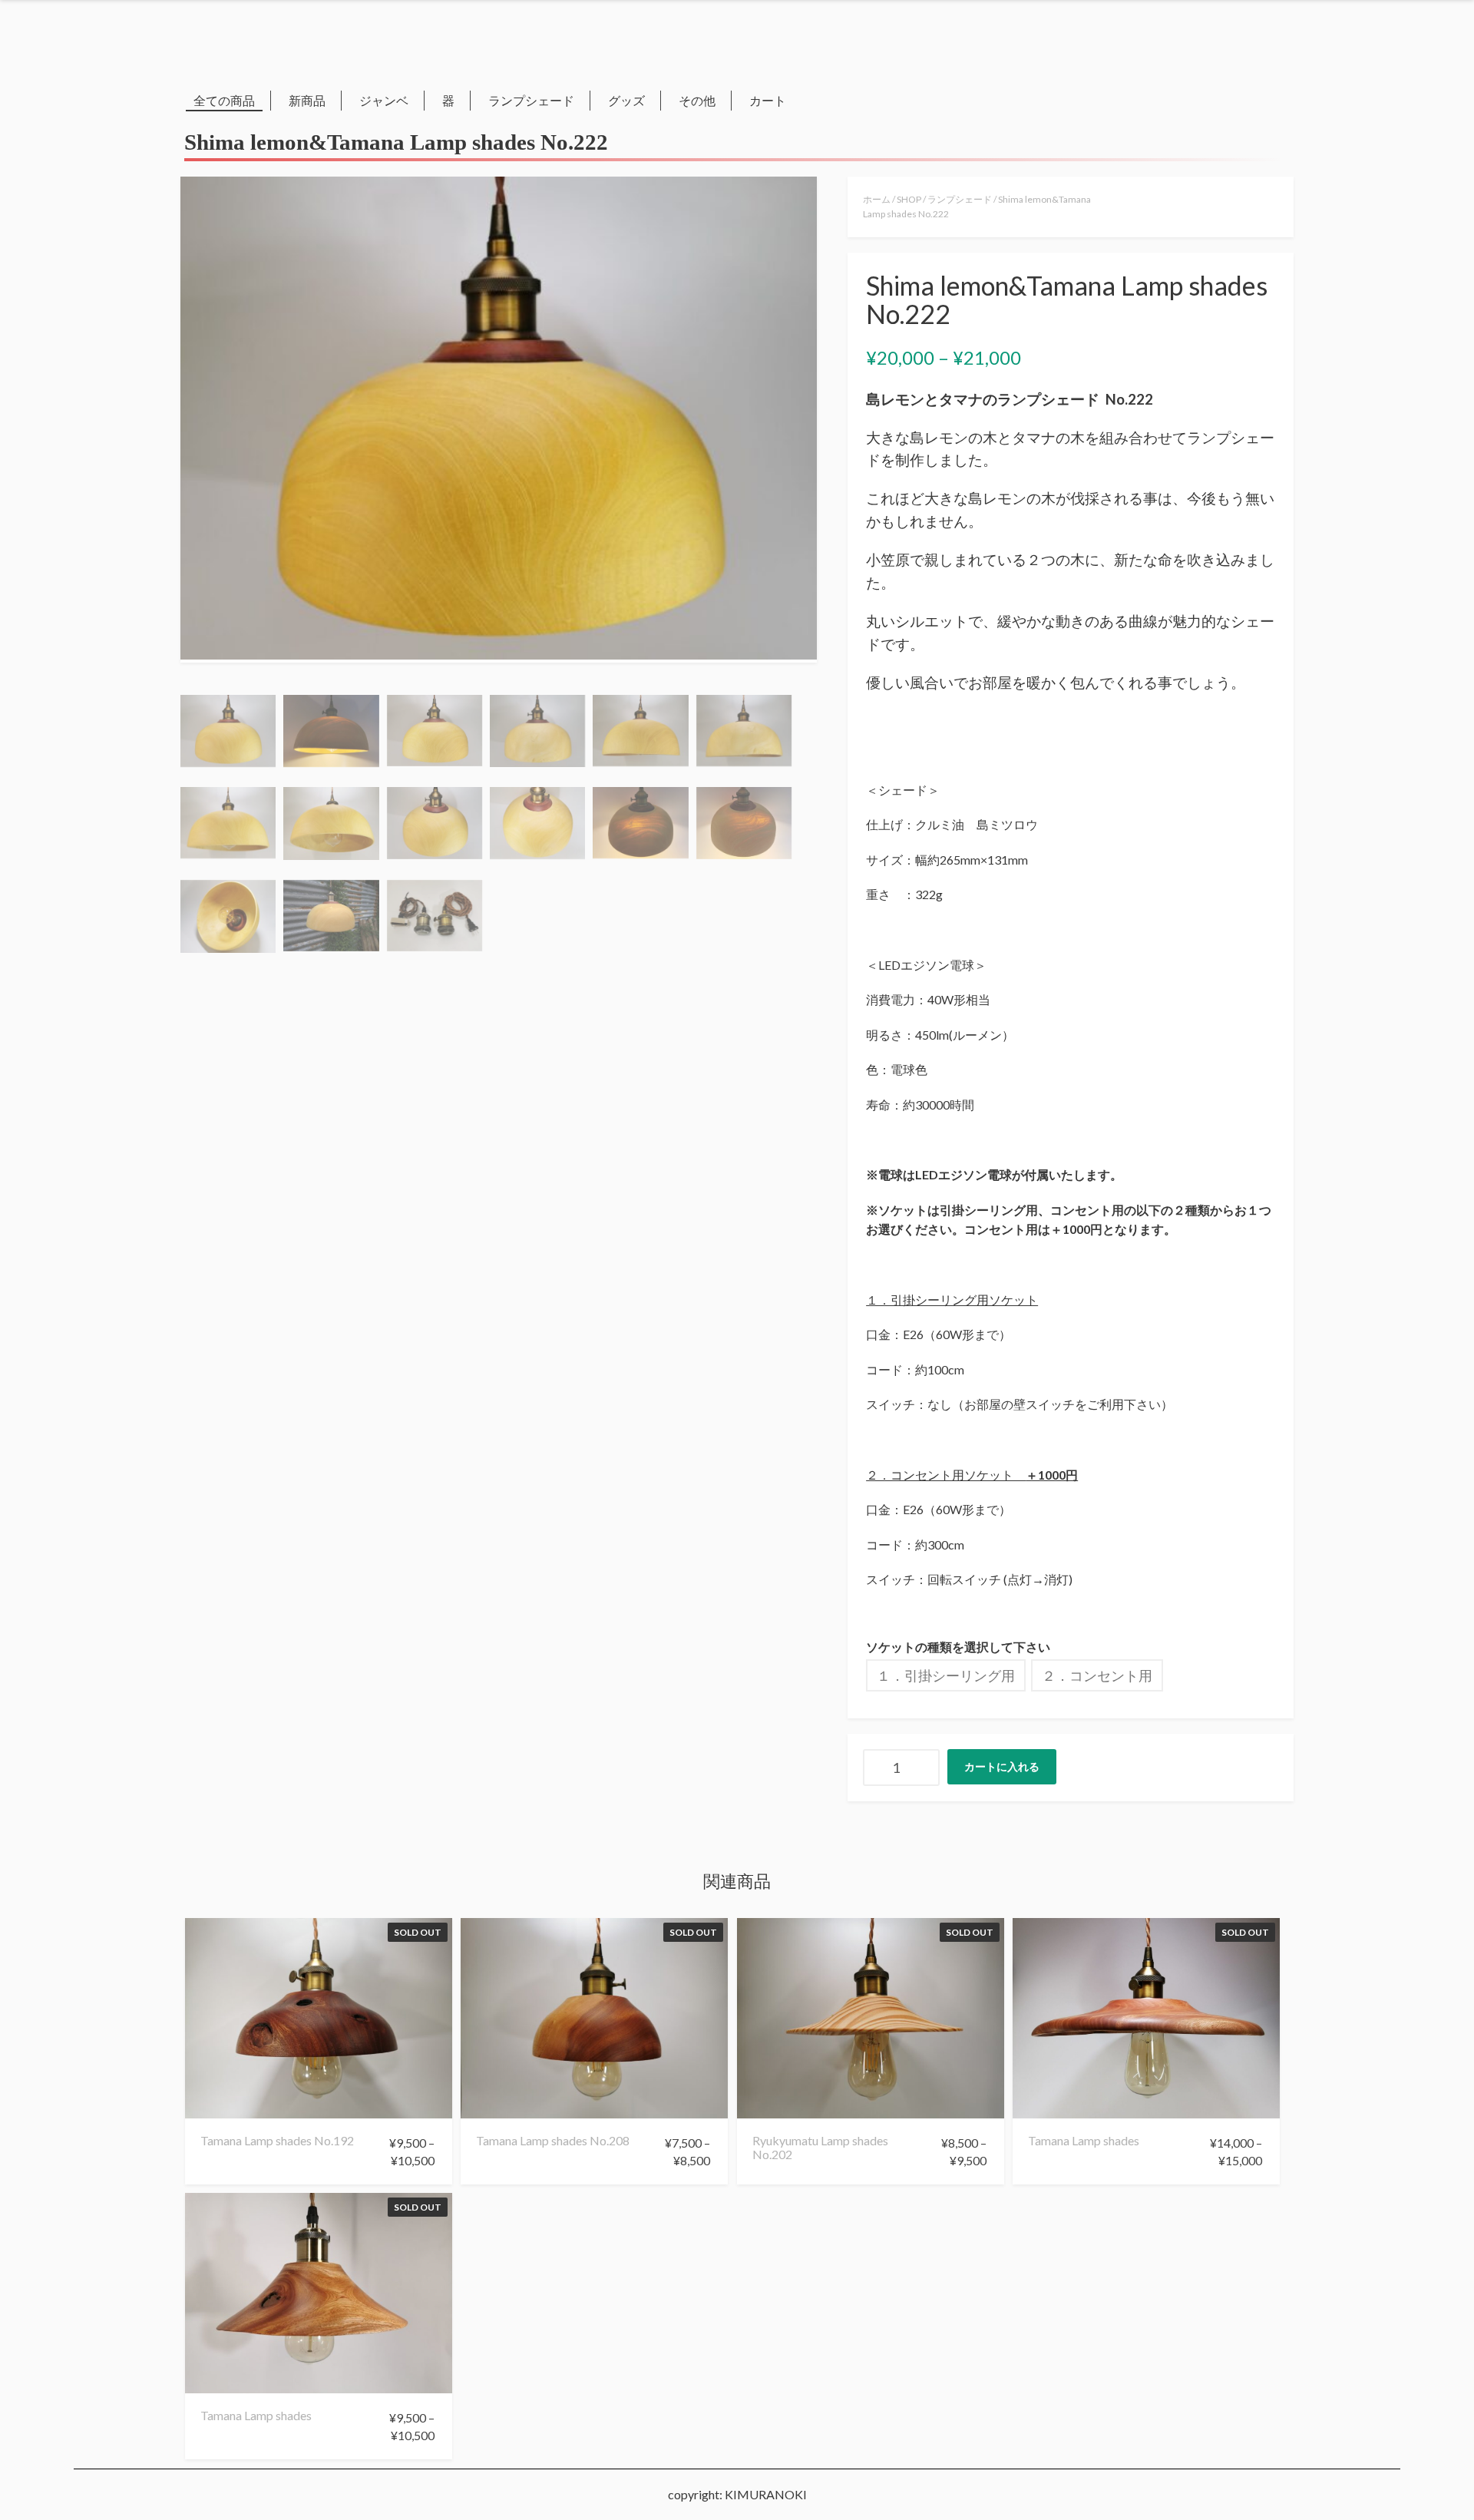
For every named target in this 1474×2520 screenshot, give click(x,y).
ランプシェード (531, 100)
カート (768, 100)
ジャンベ (384, 100)
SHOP (909, 199)
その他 (697, 100)
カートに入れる (1002, 1766)
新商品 (307, 100)
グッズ (626, 100)
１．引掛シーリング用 (946, 1675)
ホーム (877, 199)
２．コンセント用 (1097, 1675)
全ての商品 (224, 100)
